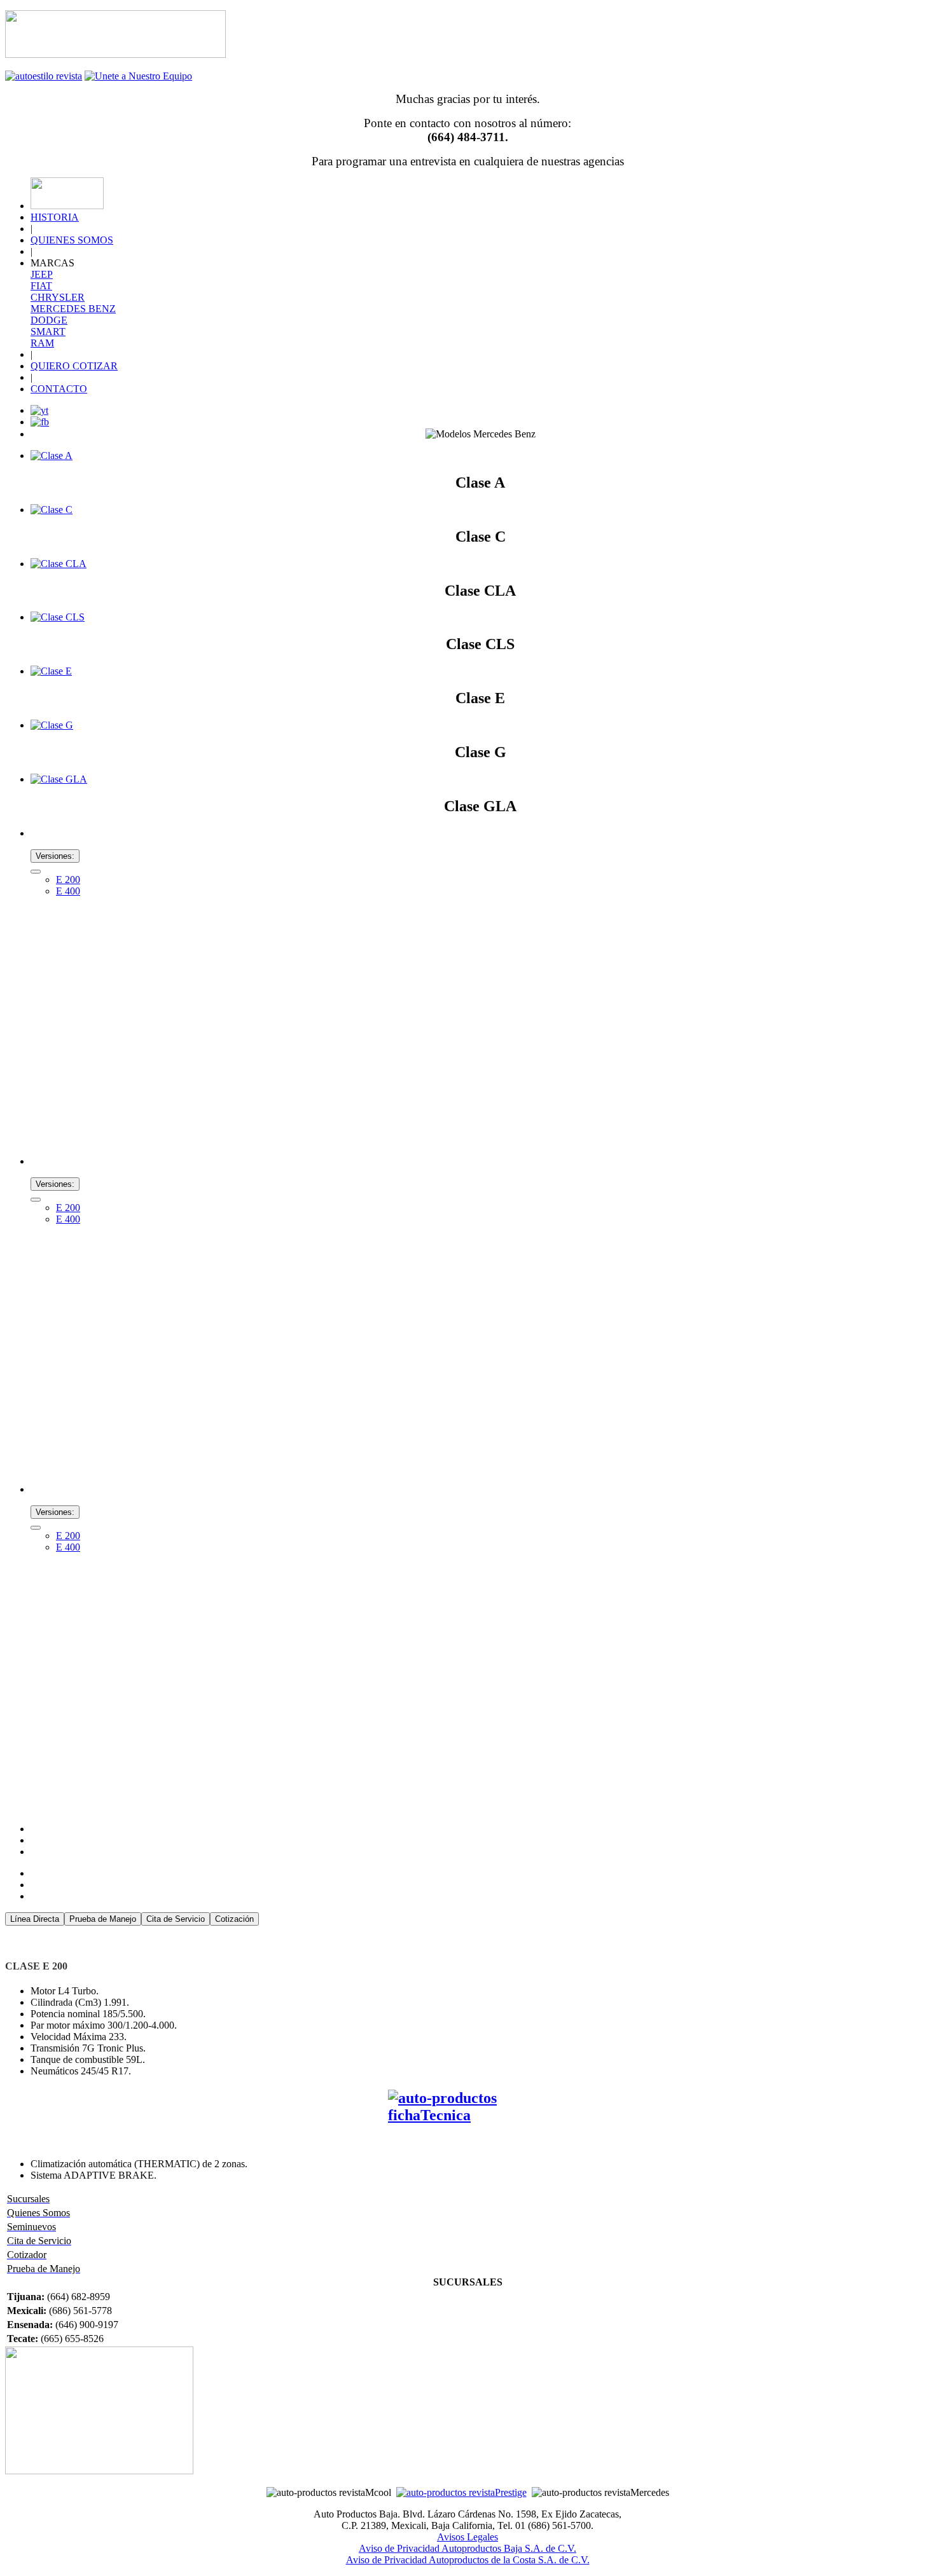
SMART (48, 332)
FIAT (41, 286)
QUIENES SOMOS (72, 240)
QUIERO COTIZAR (74, 366)
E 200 (68, 880)
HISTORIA (55, 217)
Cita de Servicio (176, 1919)
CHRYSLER (58, 297)
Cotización (234, 1919)
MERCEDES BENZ (73, 309)
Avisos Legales (468, 2537)
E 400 (68, 891)
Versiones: (55, 856)
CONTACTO (59, 389)
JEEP (42, 274)
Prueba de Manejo (103, 1919)
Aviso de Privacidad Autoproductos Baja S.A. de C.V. (468, 2548)
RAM (42, 343)
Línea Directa (35, 1919)
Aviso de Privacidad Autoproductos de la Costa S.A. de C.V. (468, 2560)
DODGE (49, 320)
